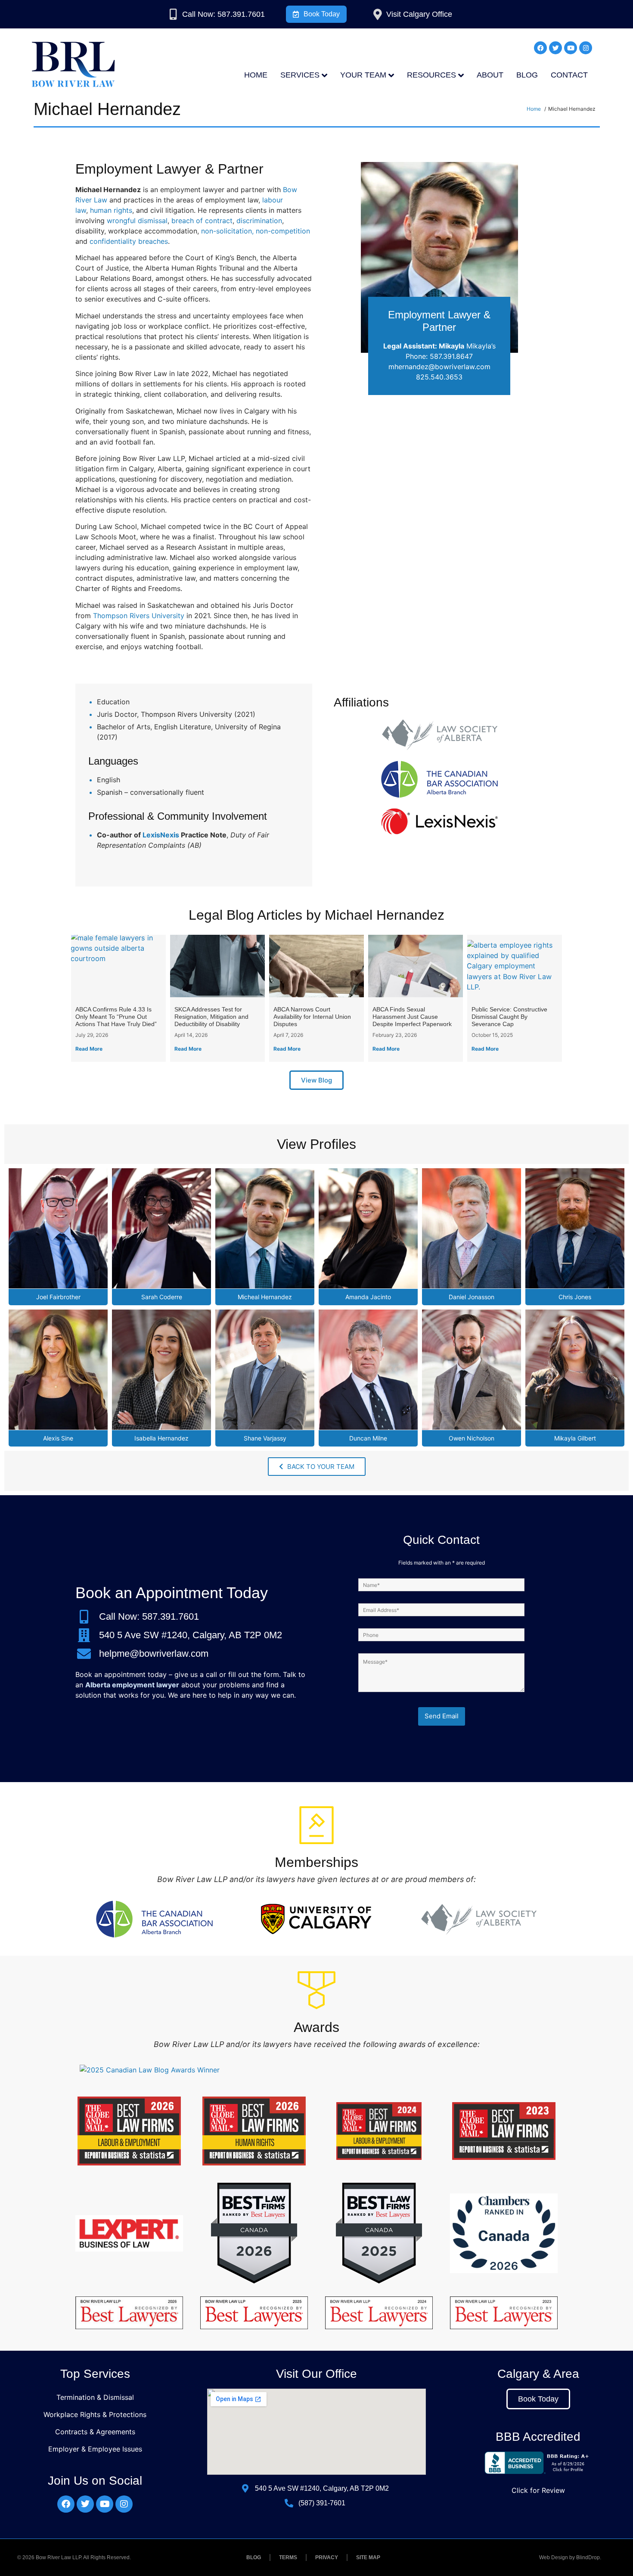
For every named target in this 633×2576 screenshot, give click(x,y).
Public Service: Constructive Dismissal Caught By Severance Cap (509, 1017)
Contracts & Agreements (95, 2432)
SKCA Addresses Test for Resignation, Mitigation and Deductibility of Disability (211, 1017)
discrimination (259, 221)
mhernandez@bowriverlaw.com (439, 367)
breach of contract (202, 221)
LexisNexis (161, 835)
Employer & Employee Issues (95, 2449)
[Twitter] (555, 48)
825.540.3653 (439, 377)
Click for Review (538, 2490)
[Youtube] (571, 48)
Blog (527, 75)
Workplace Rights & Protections (95, 2414)
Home (256, 75)
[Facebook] (540, 48)
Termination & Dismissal (95, 2397)
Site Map (368, 2557)
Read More (89, 1049)
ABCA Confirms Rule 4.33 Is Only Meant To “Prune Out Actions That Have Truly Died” (116, 1017)
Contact (569, 75)
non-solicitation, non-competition (256, 231)
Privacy (327, 2557)
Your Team (363, 75)
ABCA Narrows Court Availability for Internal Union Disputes (312, 1017)
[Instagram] (586, 48)
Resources (431, 75)
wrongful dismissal (137, 221)
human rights (111, 210)
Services (300, 75)
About (490, 75)
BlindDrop (588, 2557)
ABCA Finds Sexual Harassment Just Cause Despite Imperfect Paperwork (412, 1017)
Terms (288, 2557)
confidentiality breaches (129, 241)
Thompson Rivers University (139, 616)
